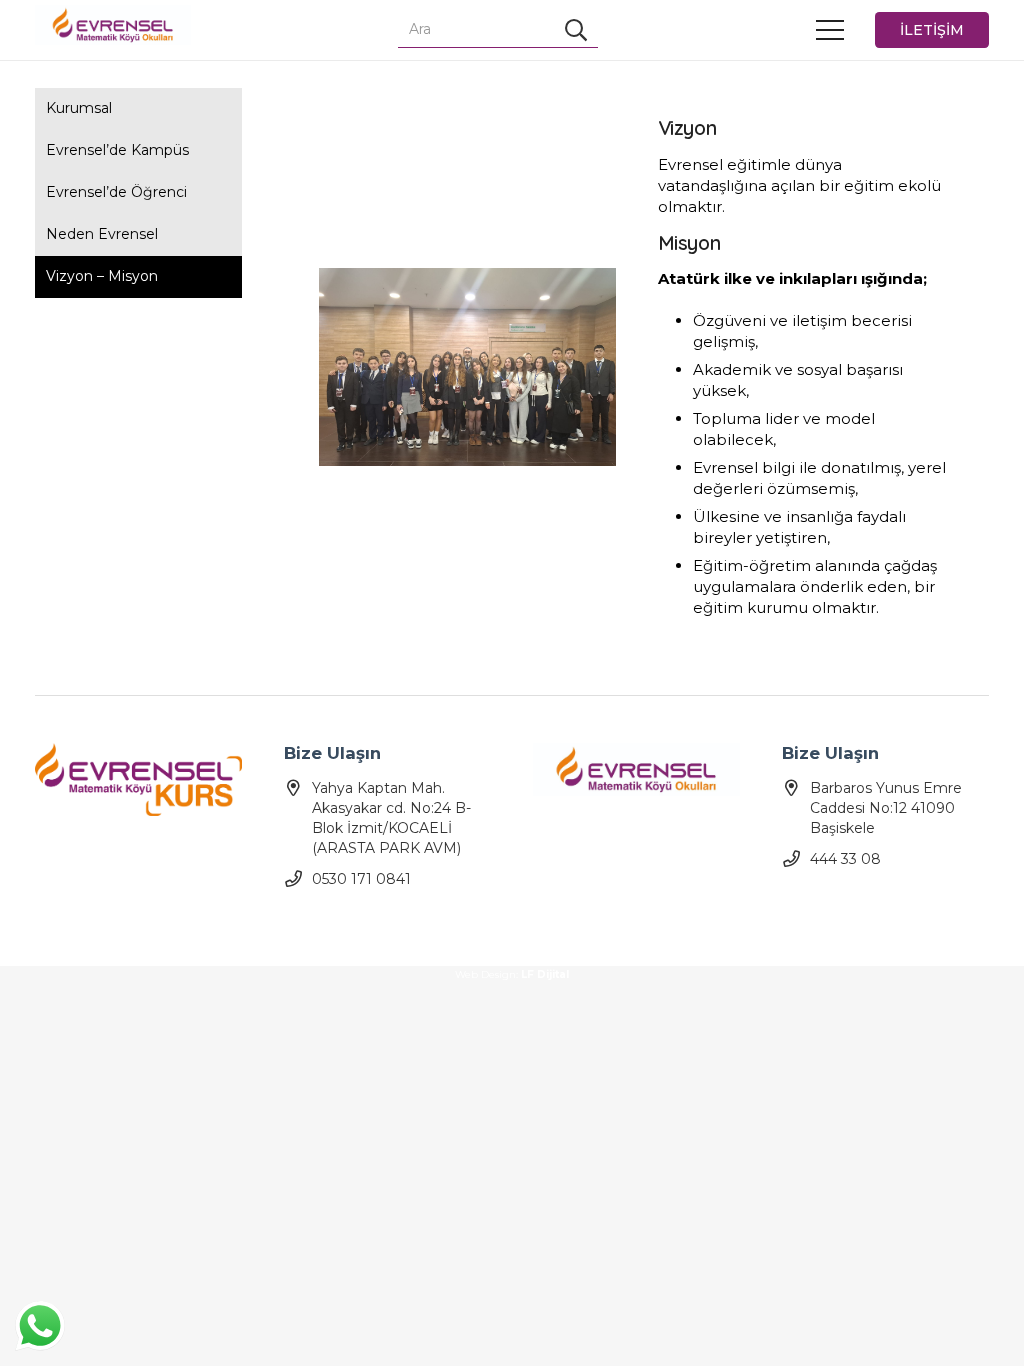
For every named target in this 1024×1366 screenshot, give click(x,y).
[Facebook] (301, 920)
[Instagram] (371, 920)
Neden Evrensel (102, 234)
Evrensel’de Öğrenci (116, 192)
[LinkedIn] (441, 920)
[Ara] (576, 30)
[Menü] (830, 30)
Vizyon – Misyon (102, 276)
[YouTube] (336, 920)
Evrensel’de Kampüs (117, 150)
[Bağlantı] (113, 25)
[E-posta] (406, 920)
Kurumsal (79, 108)
